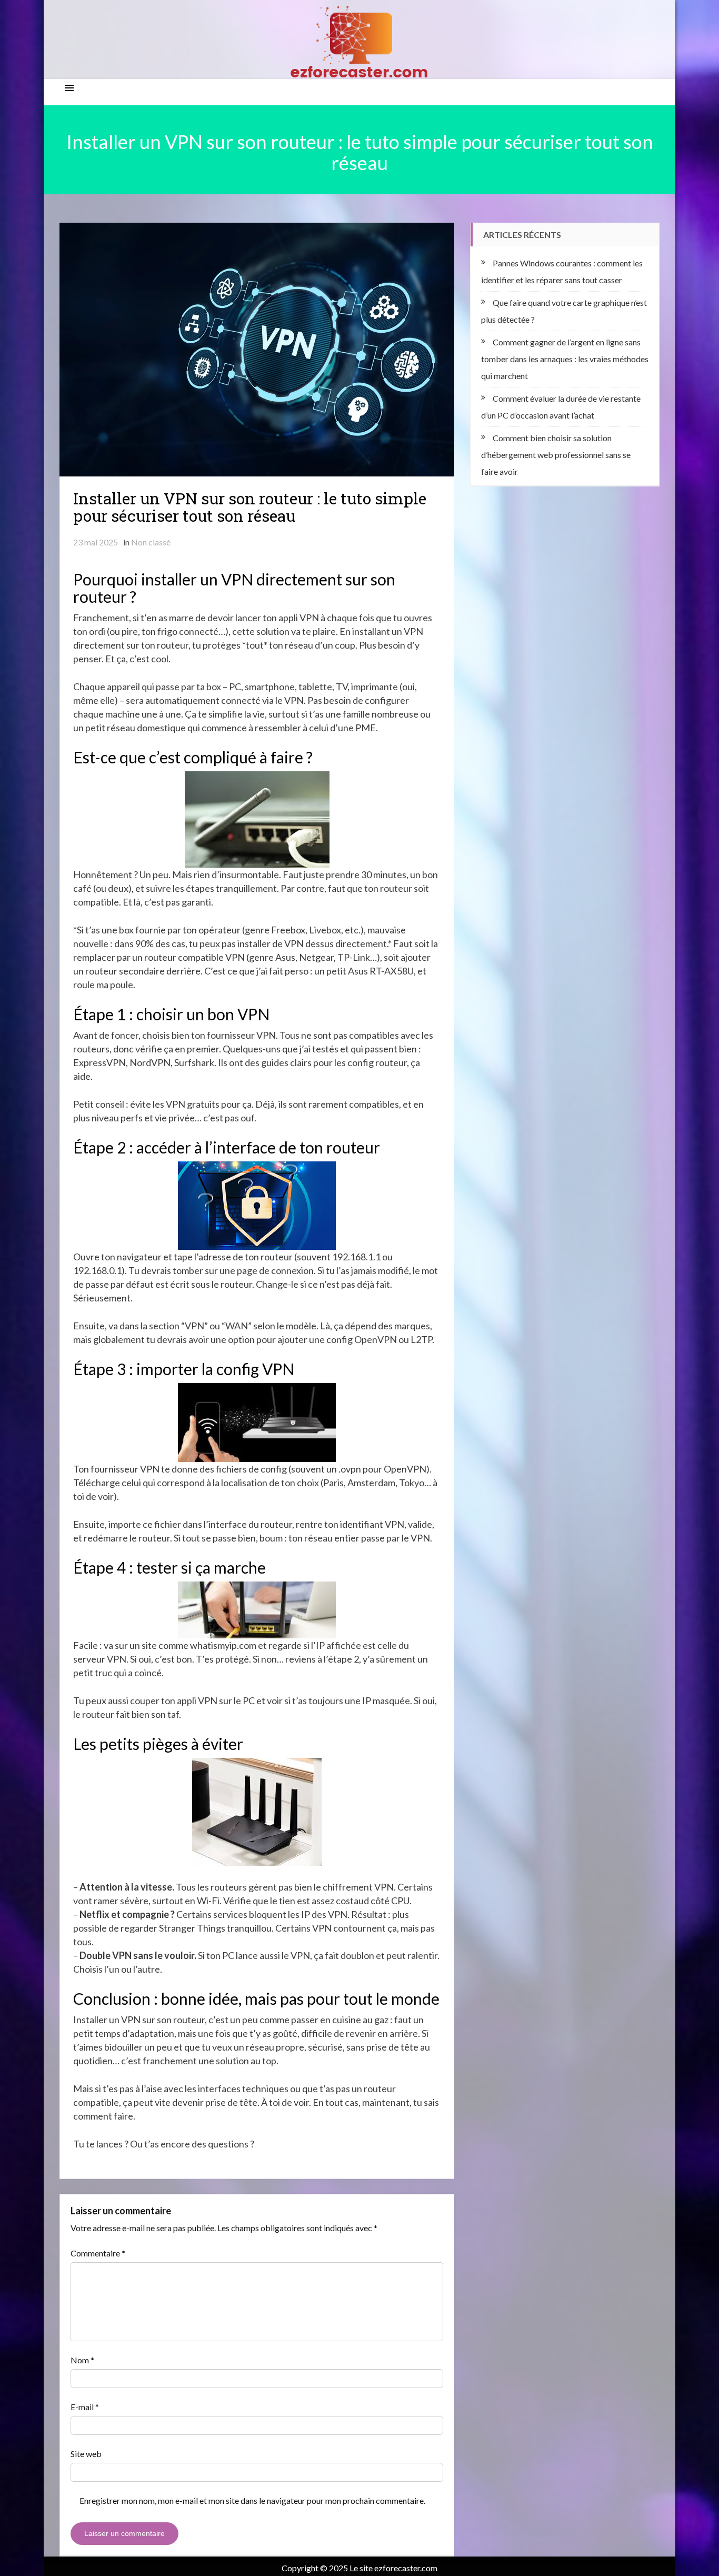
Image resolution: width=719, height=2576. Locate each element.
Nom (82, 2360)
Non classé (151, 542)
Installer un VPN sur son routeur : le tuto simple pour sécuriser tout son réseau (250, 507)
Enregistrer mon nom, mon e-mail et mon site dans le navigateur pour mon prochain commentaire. (252, 2500)
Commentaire (98, 2253)
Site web (86, 2454)
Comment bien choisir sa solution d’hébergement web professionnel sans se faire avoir (556, 455)
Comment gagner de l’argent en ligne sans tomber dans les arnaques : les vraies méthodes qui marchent (565, 359)
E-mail (85, 2407)
